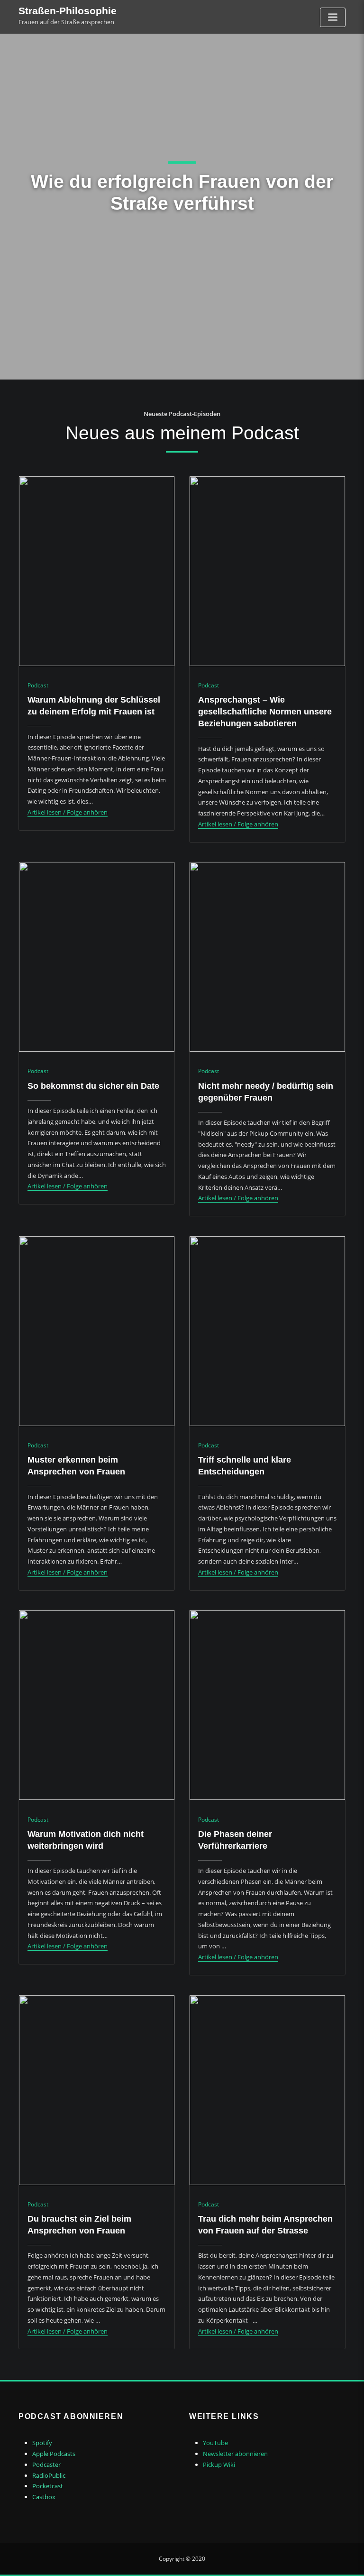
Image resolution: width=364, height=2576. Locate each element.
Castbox (44, 2497)
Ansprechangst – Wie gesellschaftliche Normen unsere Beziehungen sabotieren (265, 712)
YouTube (215, 2443)
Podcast (38, 685)
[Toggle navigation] (333, 17)
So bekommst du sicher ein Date (93, 1086)
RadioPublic (49, 2475)
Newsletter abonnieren (235, 2454)
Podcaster (46, 2465)
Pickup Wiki (219, 2465)
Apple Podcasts (54, 2454)
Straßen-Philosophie (68, 11)
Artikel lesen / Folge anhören (68, 812)
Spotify (42, 2443)
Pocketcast (48, 2486)
